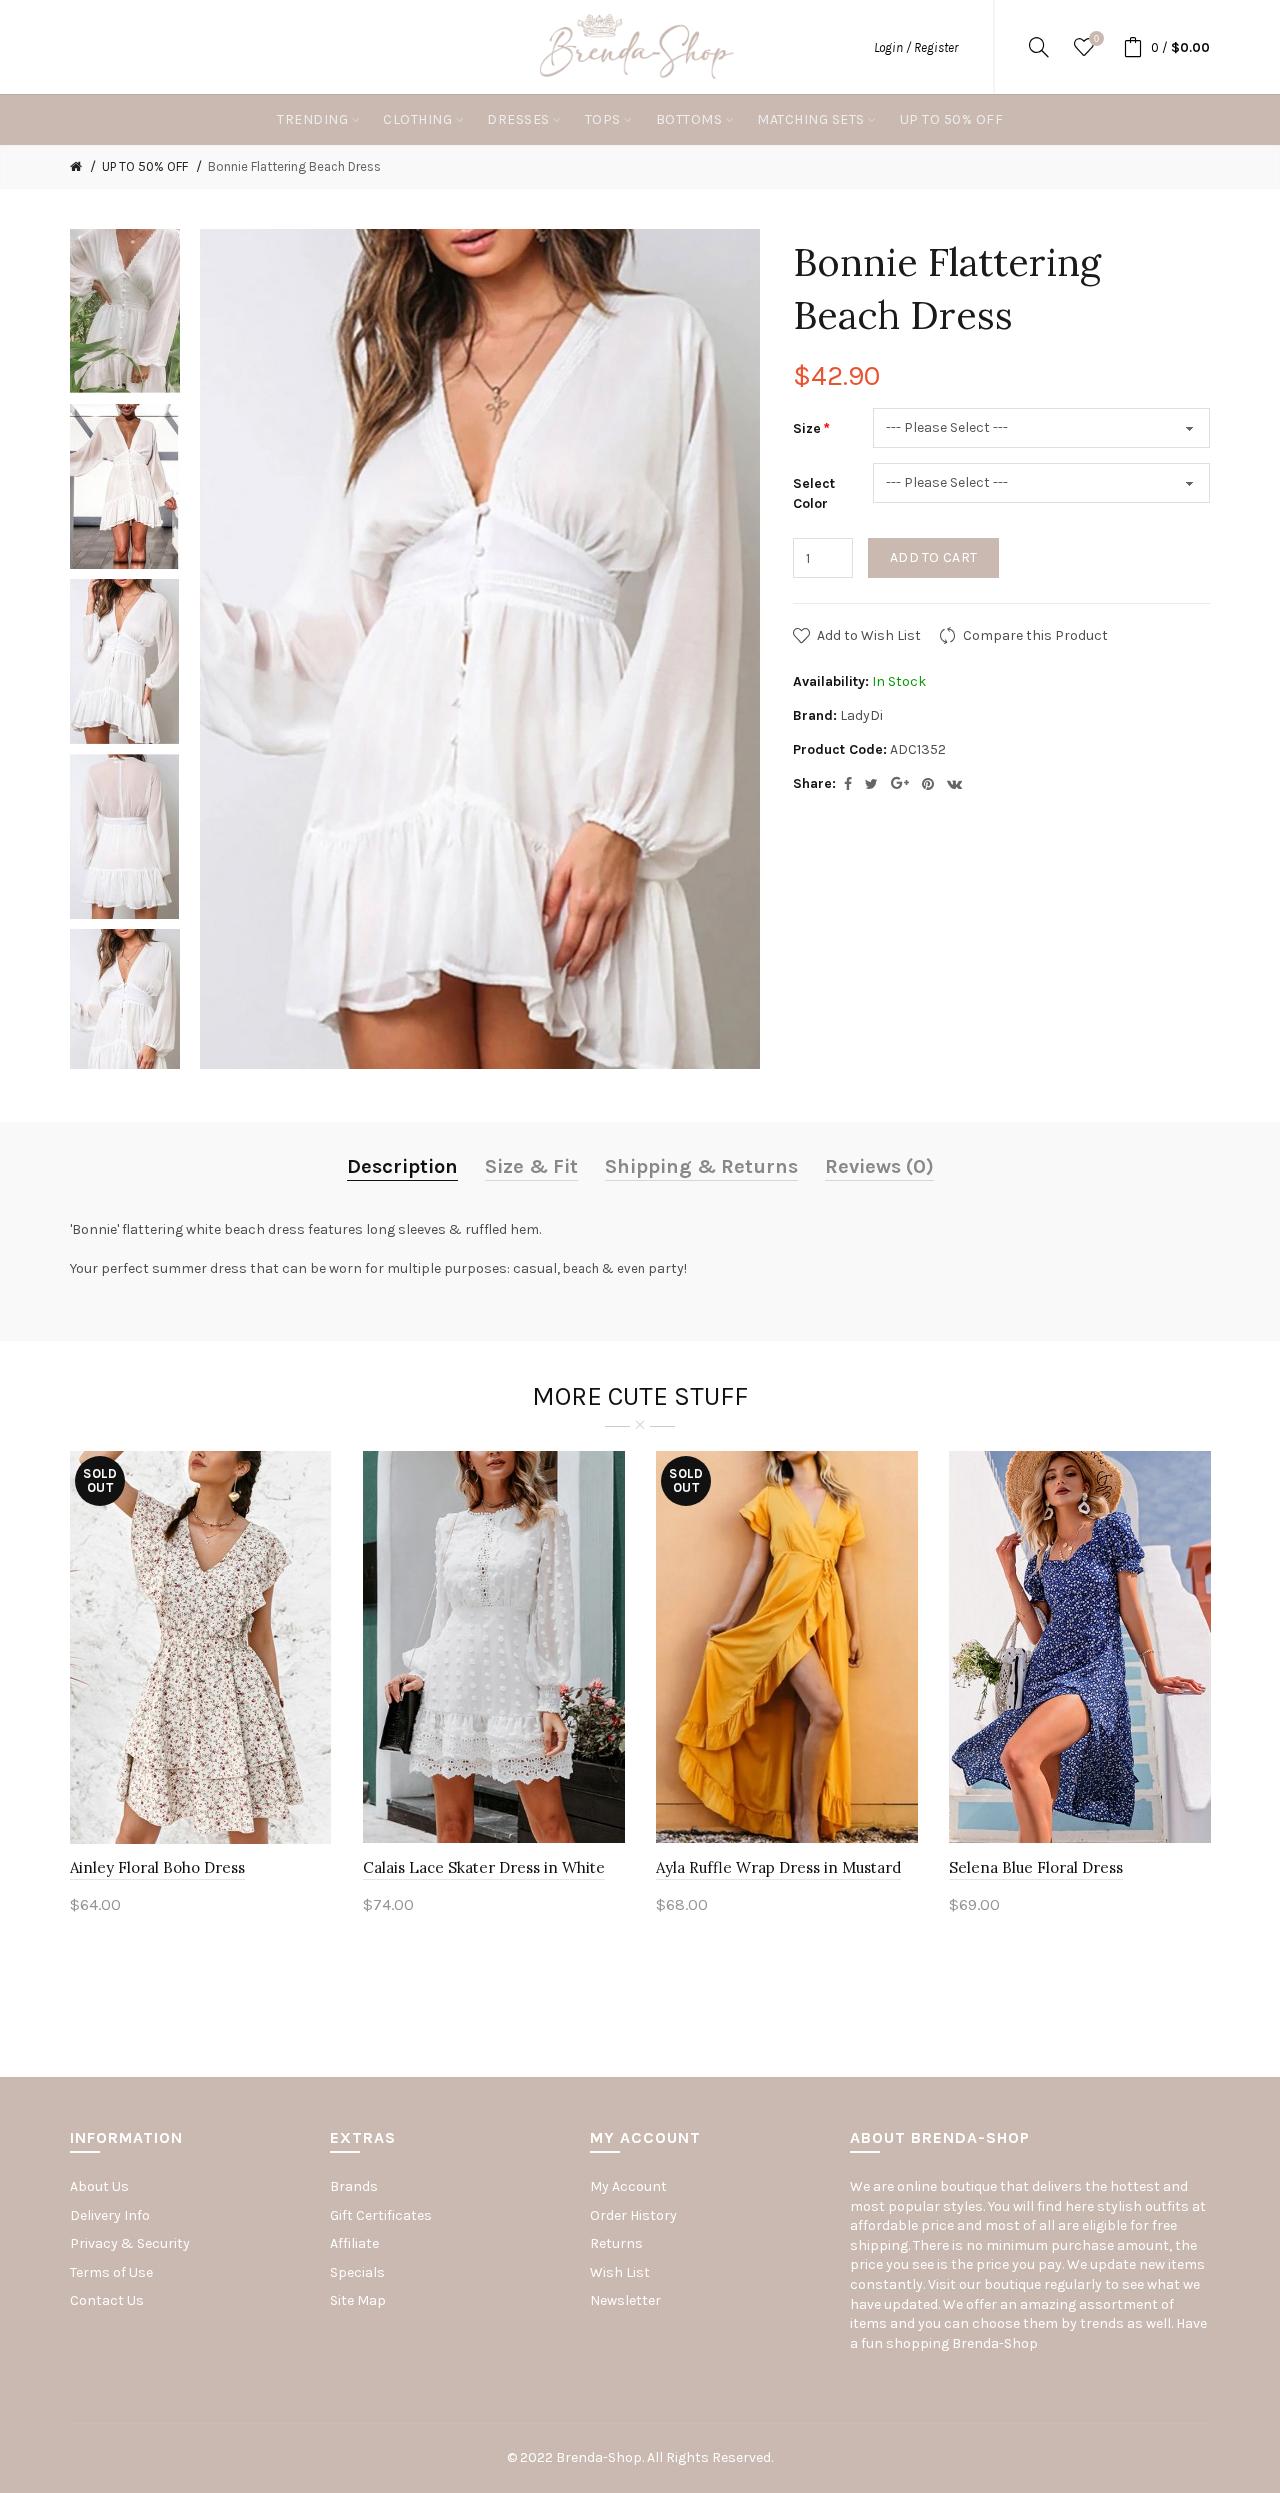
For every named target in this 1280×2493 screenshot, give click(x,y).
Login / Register (916, 47)
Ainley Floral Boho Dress (157, 1867)
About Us (99, 2186)
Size (807, 428)
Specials (357, 2272)
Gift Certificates (381, 2215)
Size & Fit (531, 1166)
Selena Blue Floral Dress (1036, 1867)
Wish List (620, 2272)
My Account (628, 2186)
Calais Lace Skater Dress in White (484, 1867)
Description (402, 1166)
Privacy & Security (130, 2243)
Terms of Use (111, 2272)
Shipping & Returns (701, 1166)
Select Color (814, 493)
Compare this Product (1035, 635)
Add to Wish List (869, 635)
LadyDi (861, 715)
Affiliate (354, 2243)
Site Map (358, 2300)
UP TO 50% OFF (145, 166)
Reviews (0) (879, 1166)
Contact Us (107, 2300)
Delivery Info (110, 2215)
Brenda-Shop (995, 2343)
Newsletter (625, 2300)
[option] (125, 311)
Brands (354, 2186)
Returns (616, 2243)
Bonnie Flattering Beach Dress (294, 166)
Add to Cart (933, 557)
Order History (633, 2215)
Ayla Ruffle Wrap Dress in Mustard (778, 1867)
